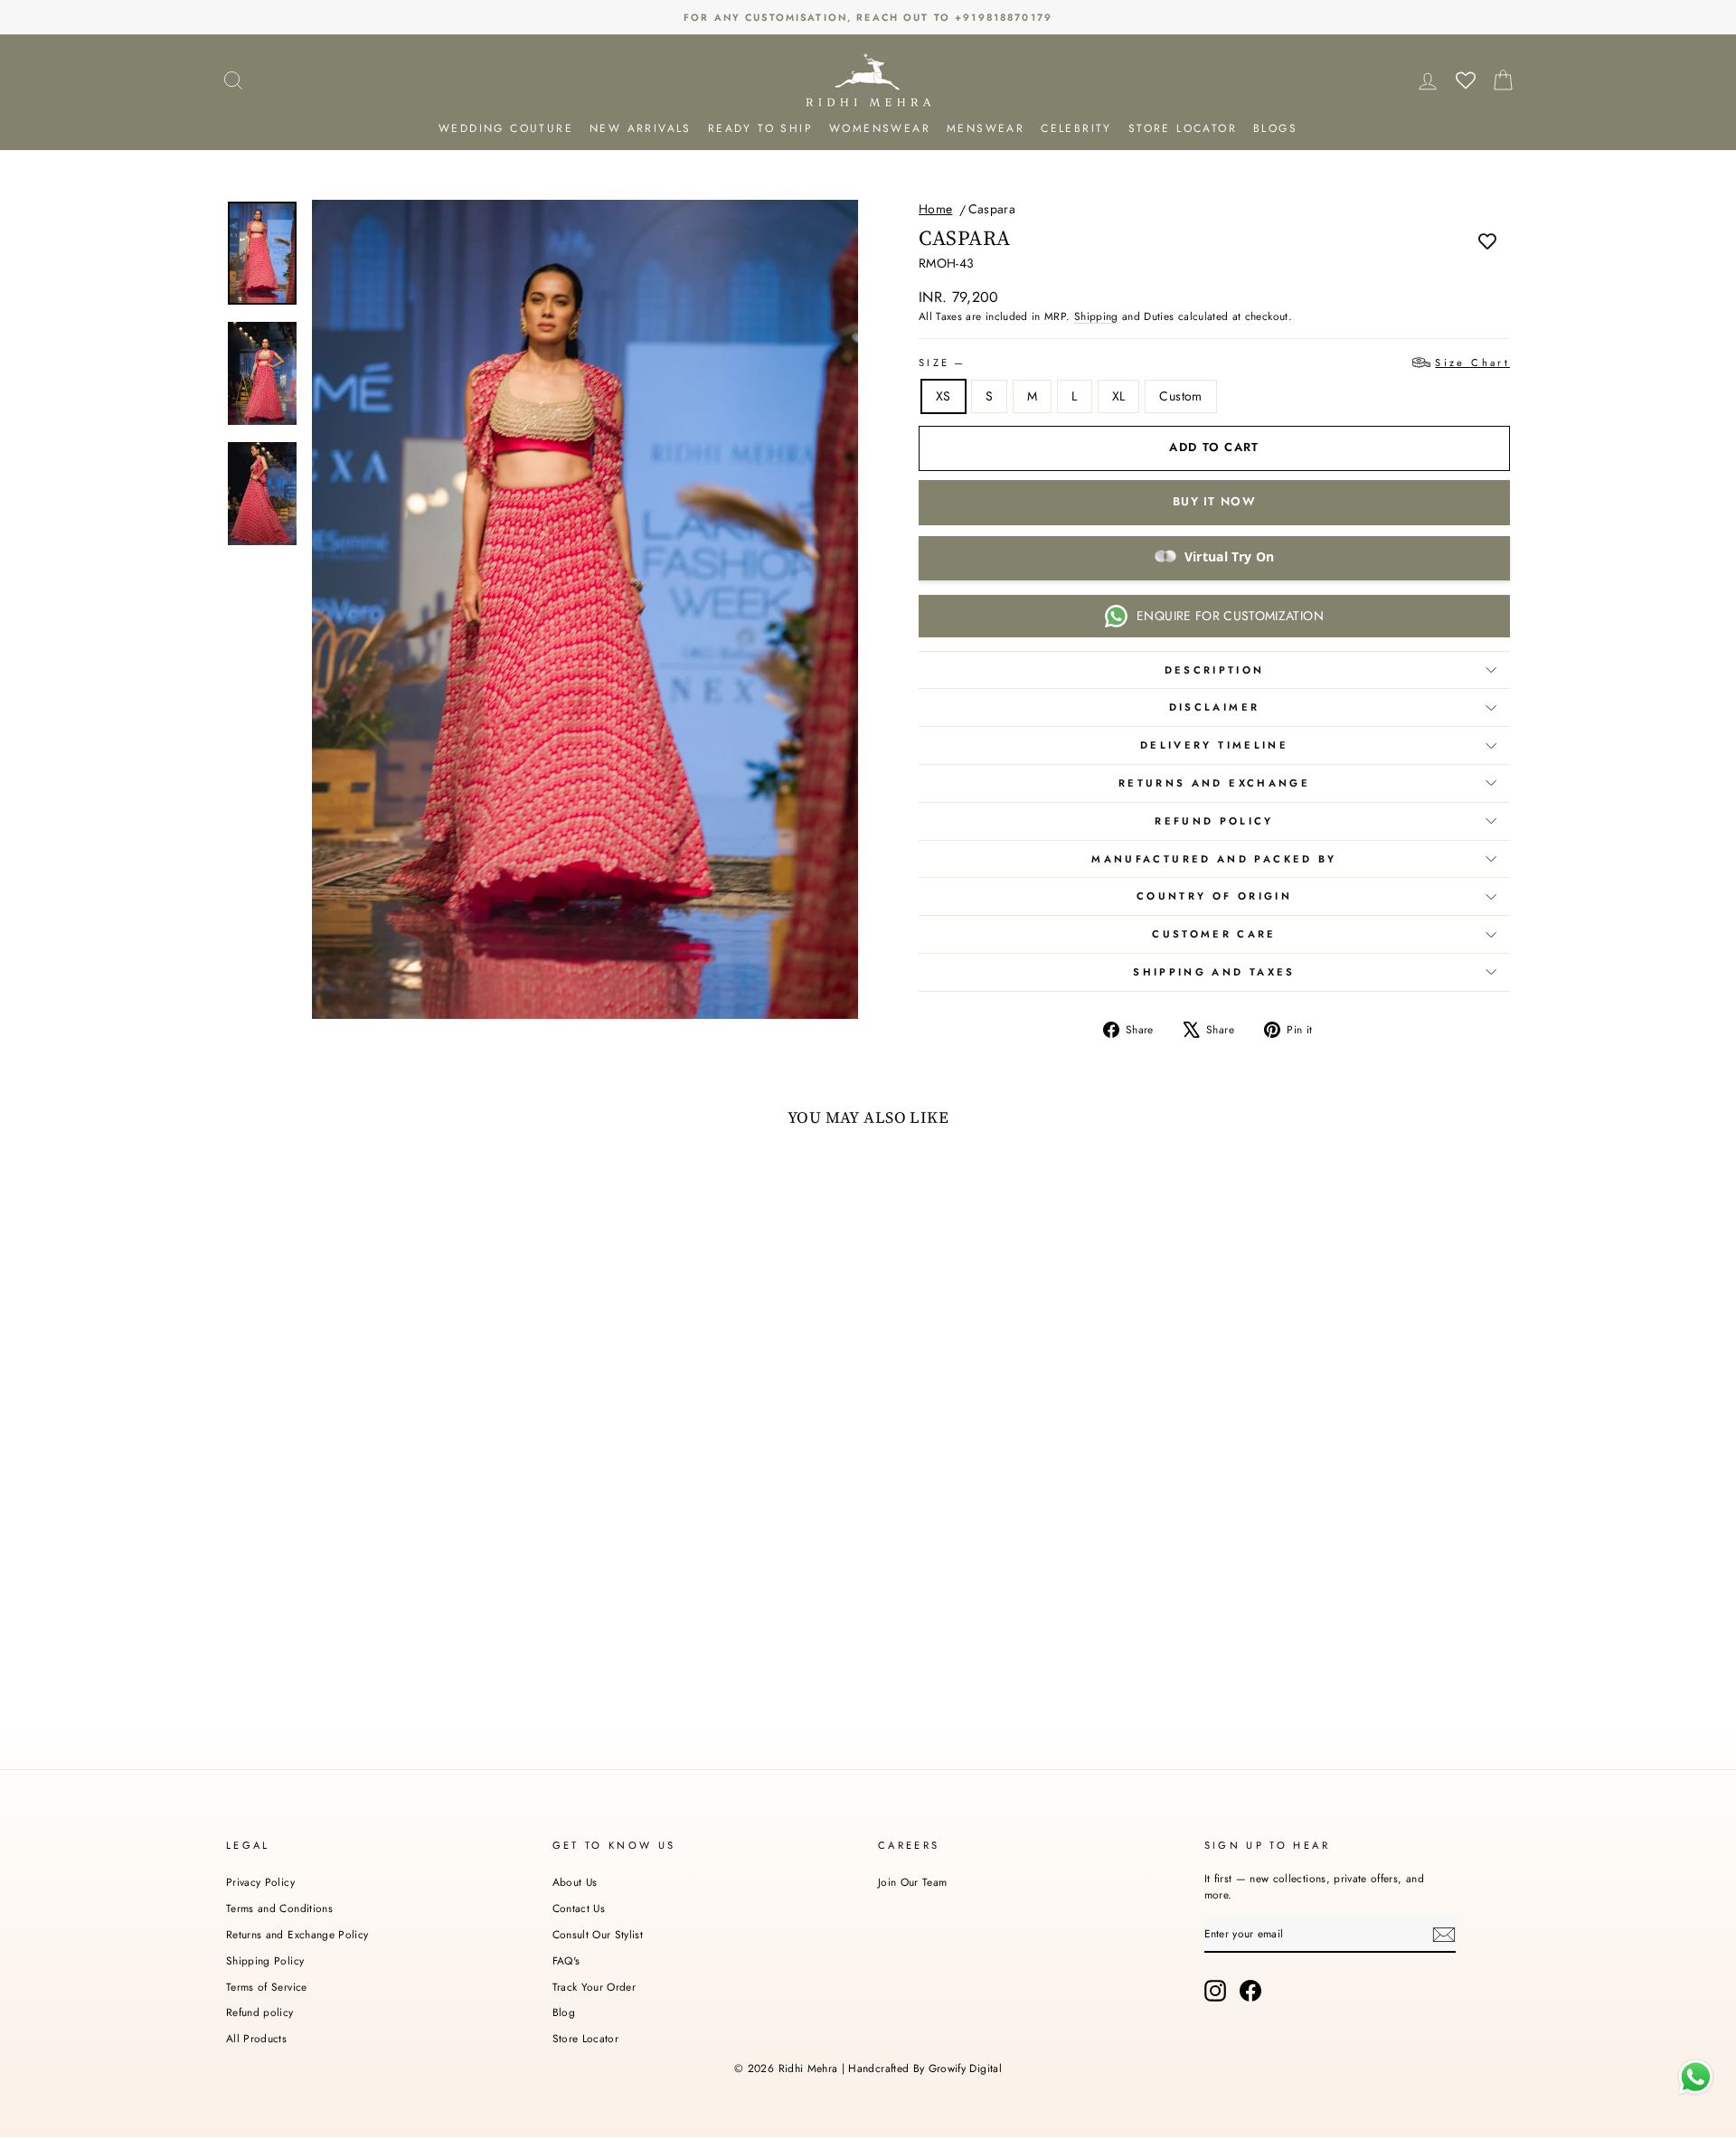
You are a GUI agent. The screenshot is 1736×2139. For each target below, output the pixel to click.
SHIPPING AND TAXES (1214, 972)
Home (935, 209)
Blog (564, 2012)
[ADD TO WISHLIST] (1487, 240)
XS (943, 396)
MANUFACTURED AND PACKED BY (1214, 859)
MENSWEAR (986, 128)
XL (1119, 396)
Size (1214, 363)
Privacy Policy (260, 1882)
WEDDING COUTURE (506, 128)
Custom (1180, 396)
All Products (256, 2038)
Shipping (1096, 316)
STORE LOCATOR (1183, 128)
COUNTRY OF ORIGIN (1214, 896)
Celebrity (1076, 128)
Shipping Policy (265, 1960)
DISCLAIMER (1215, 707)
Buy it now (1214, 501)
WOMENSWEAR (880, 128)
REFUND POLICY (1214, 821)
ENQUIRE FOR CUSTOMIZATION (1230, 616)
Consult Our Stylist (598, 1934)
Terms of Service (267, 1987)
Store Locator (586, 2038)
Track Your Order (594, 1987)
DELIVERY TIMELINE (1214, 745)
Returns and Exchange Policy (297, 1934)
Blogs (1275, 128)
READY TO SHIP (760, 128)
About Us (575, 1882)
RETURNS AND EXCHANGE (1214, 783)
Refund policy (260, 2012)
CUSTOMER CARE (1214, 934)
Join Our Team (913, 1882)
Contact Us (579, 1908)
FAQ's (566, 1960)
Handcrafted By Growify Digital (925, 2068)
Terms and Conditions (279, 1908)
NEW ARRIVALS (641, 128)
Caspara (992, 209)
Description (1215, 670)
